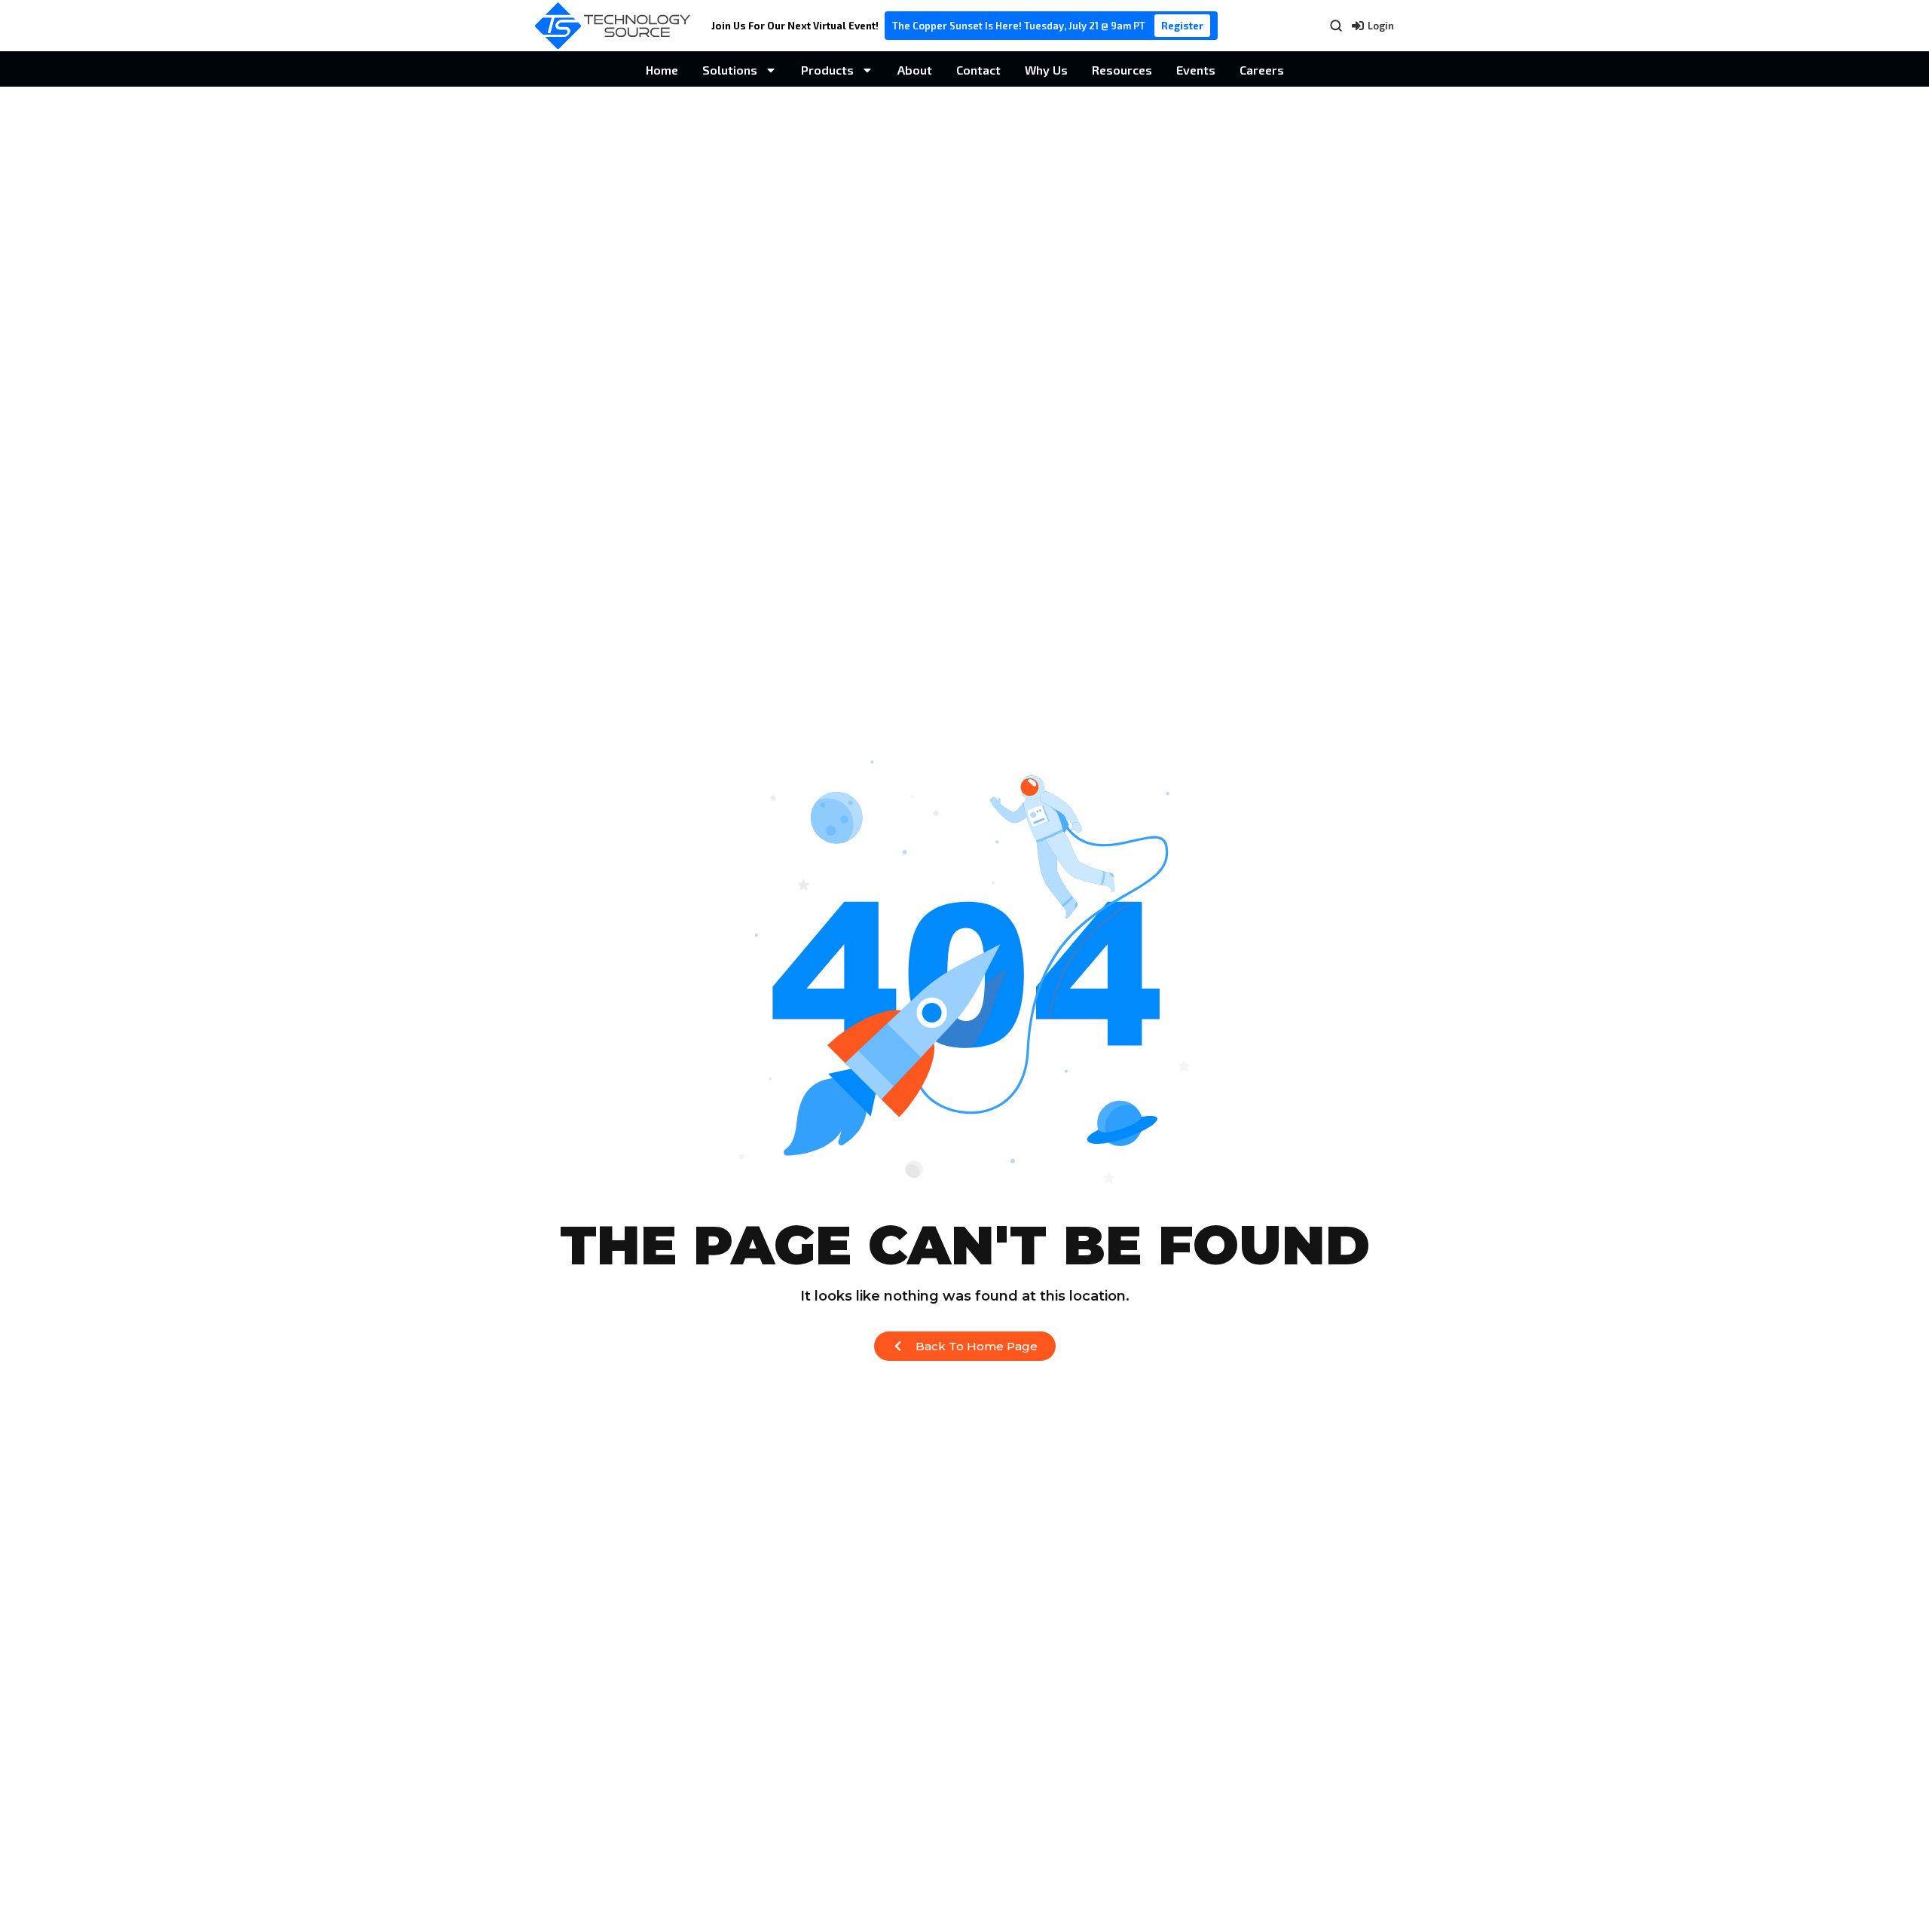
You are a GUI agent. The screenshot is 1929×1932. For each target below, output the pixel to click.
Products (827, 70)
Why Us (1046, 70)
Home (662, 70)
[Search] (1336, 26)
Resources (1122, 70)
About (915, 70)
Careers (1262, 70)
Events (1196, 70)
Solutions (730, 70)
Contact (978, 70)
